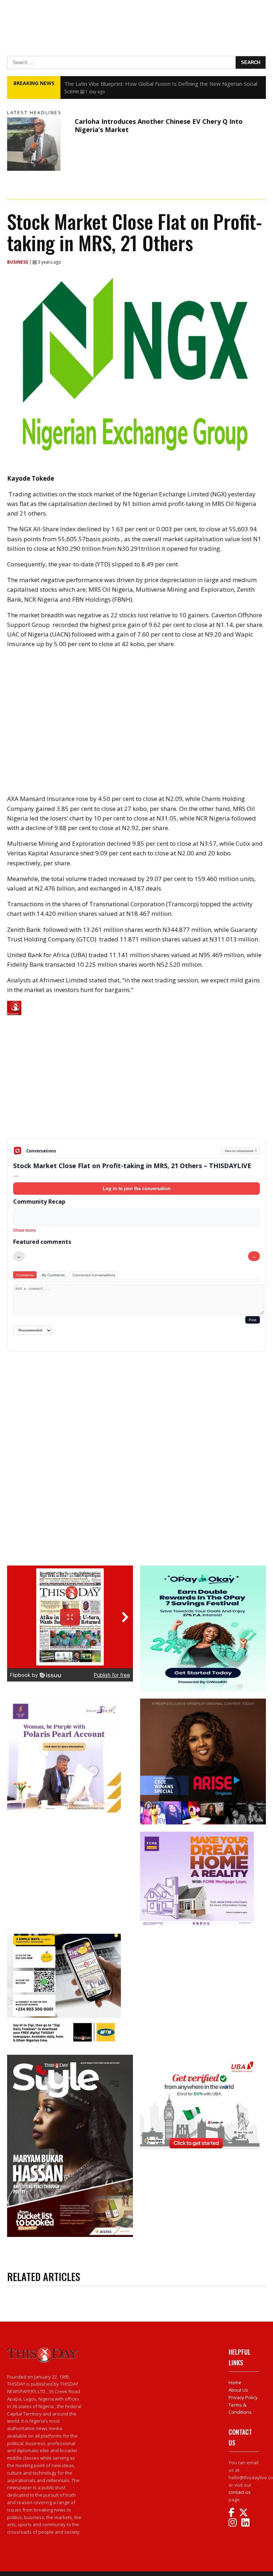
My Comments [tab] (53, 1275)
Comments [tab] (25, 1275)
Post (253, 1320)
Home (235, 2382)
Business (18, 262)
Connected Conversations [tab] (94, 1275)
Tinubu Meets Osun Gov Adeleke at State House (124, 84)
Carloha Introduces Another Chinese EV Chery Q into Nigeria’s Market (159, 125)
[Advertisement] (136, 1083)
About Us (238, 2390)
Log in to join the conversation (137, 1189)
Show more (25, 1230)
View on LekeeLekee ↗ (241, 1151)
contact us (240, 2492)
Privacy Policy (243, 2397)
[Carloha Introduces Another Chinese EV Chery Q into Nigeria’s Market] (39, 144)
